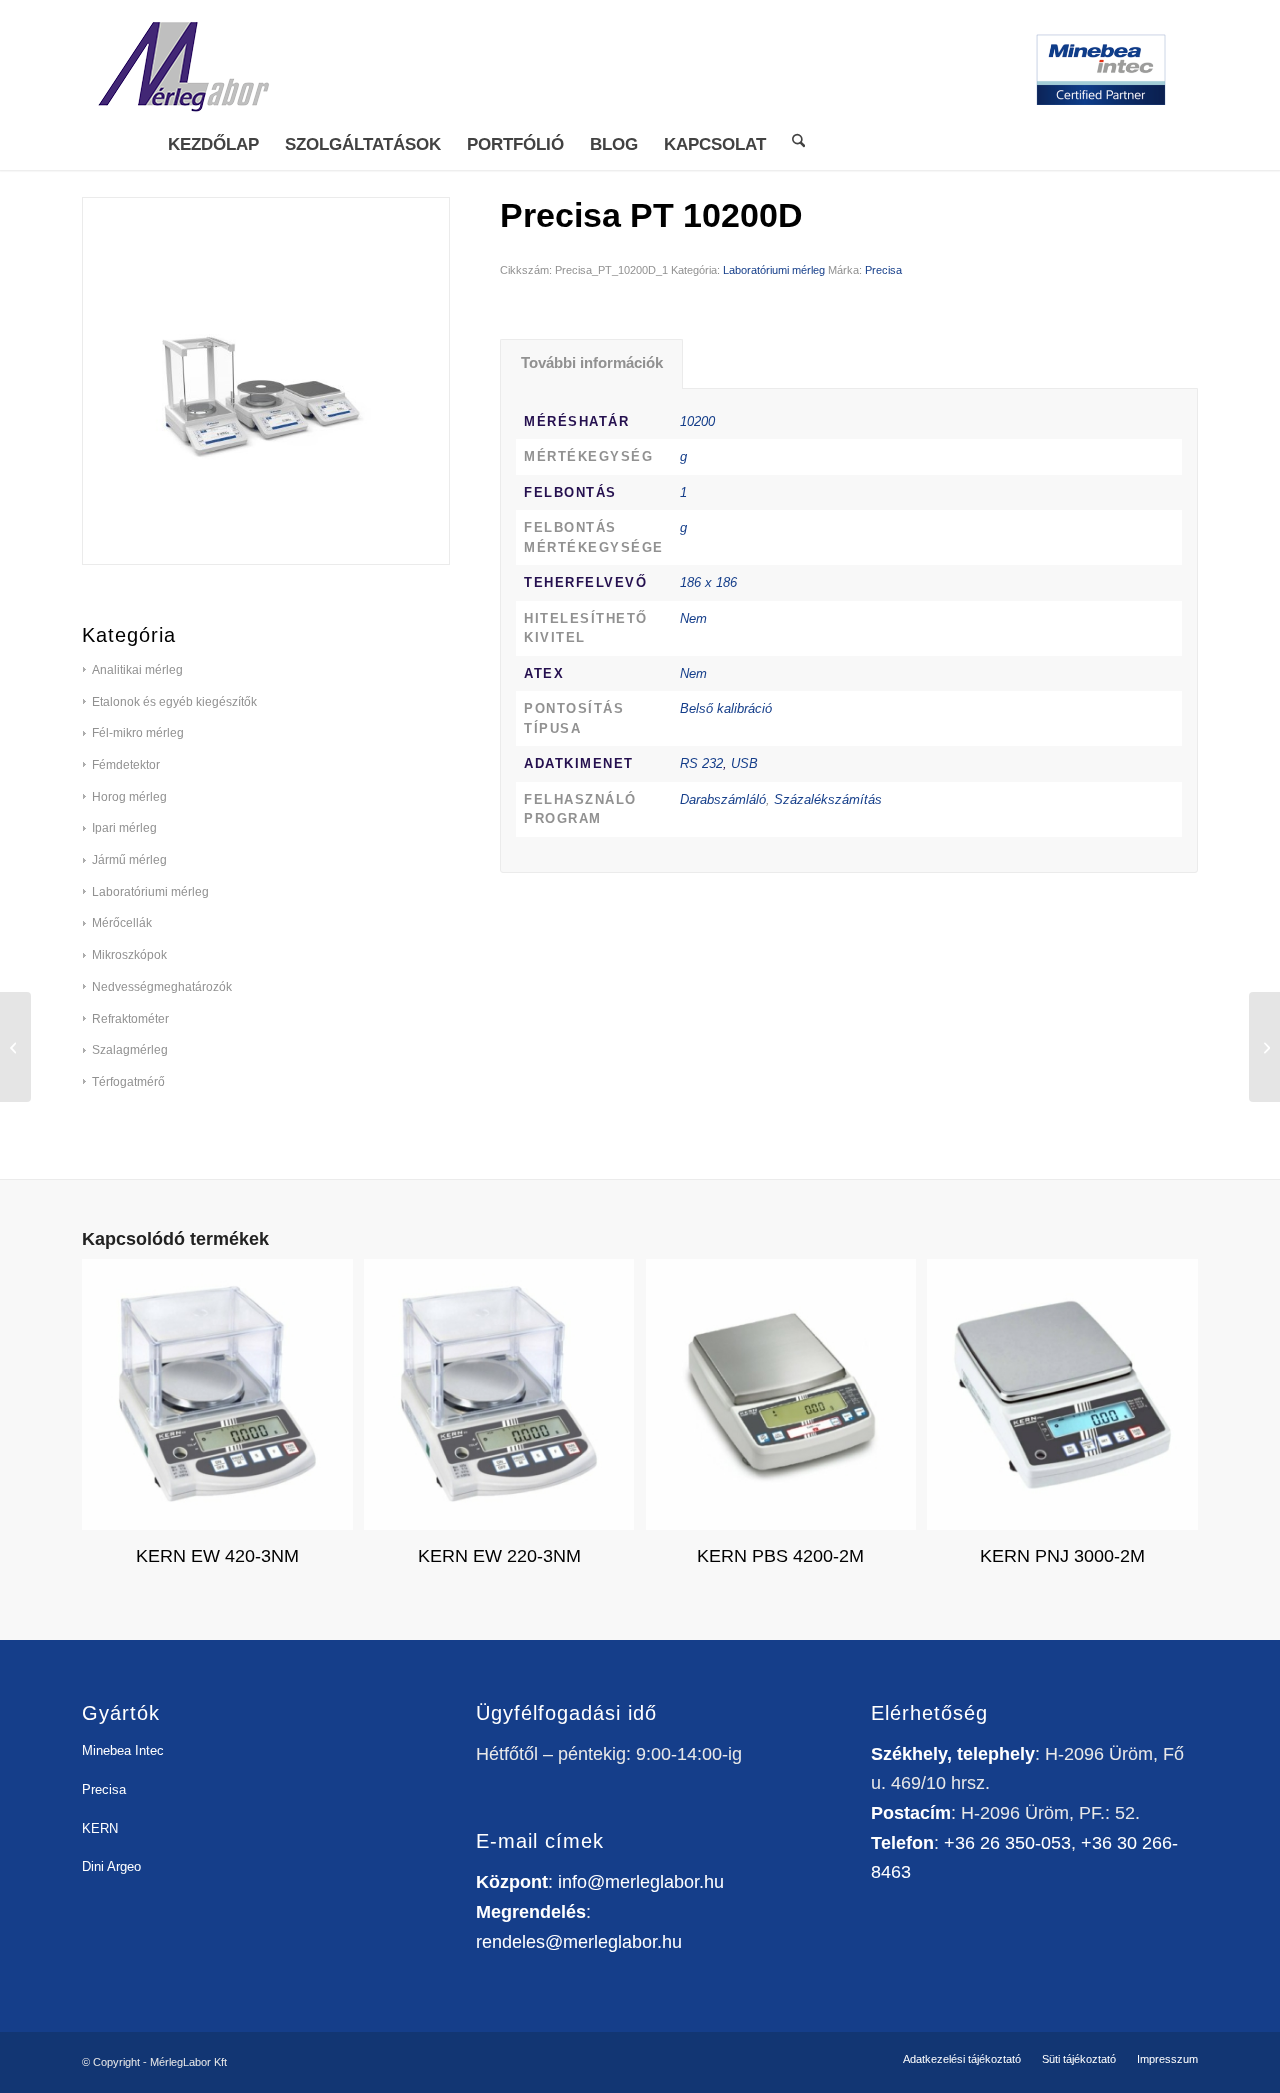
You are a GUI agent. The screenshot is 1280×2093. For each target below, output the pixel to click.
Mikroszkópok (129, 955)
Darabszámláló (723, 799)
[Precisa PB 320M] (1264, 1047)
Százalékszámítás (828, 799)
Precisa (883, 270)
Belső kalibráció (726, 708)
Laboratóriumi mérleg (774, 270)
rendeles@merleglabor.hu (579, 1942)
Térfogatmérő (128, 1082)
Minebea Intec (123, 1750)
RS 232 (701, 763)
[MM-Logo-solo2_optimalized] (182, 70)
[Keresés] (798, 139)
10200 (697, 421)
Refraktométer (130, 1019)
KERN (100, 1828)
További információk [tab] (592, 363)
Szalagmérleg (130, 1050)
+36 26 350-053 (1007, 1843)
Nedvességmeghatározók (162, 987)
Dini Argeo (111, 1866)
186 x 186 (708, 582)
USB (744, 763)
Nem (693, 618)
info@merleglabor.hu (641, 1882)
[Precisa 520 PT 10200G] (15, 1047)
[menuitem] (213, 145)
